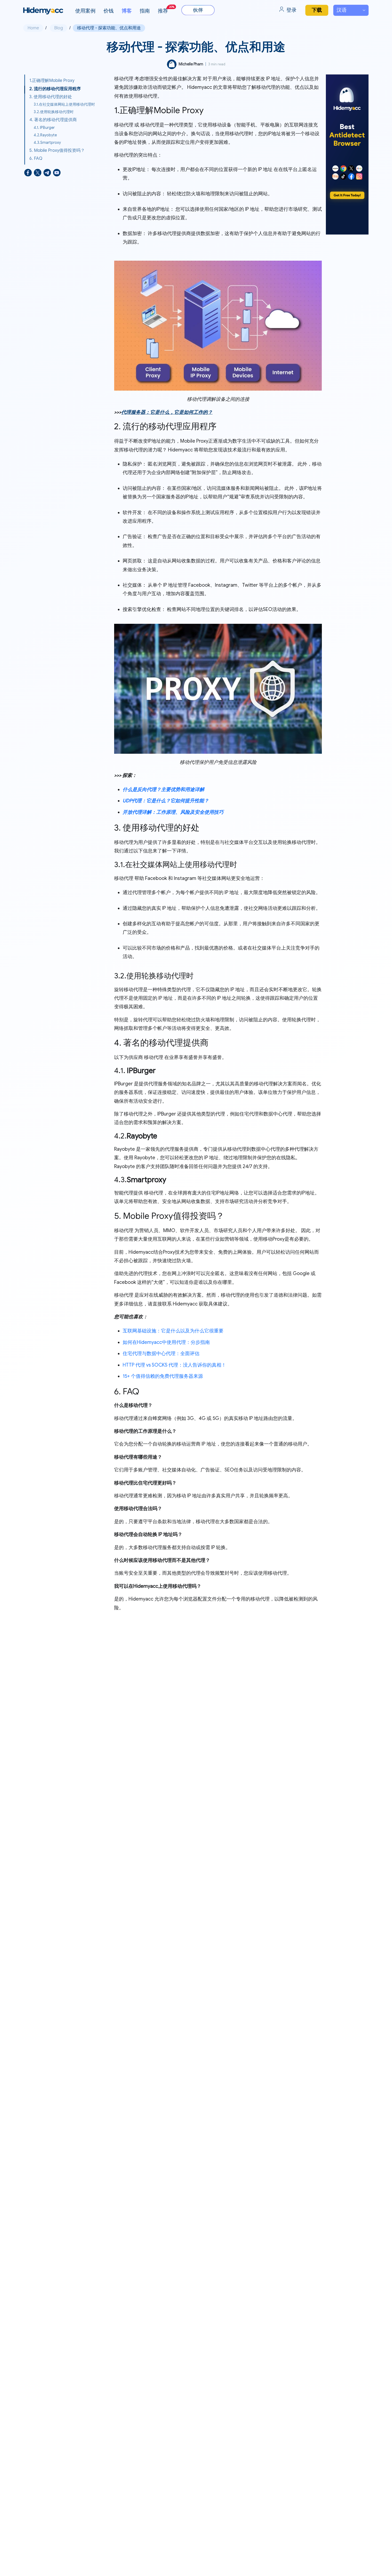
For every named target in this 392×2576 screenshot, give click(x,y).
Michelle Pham (191, 64)
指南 (145, 11)
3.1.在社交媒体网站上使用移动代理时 (64, 104)
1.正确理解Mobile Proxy (52, 81)
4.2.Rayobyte (45, 135)
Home (33, 28)
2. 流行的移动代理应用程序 (55, 89)
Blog (59, 28)
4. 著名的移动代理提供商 (53, 120)
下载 (317, 10)
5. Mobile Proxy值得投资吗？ (57, 150)
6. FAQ (36, 158)
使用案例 (85, 11)
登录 (291, 10)
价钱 (109, 11)
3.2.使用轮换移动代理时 (54, 112)
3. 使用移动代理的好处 (51, 97)
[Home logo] (43, 11)
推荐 (166, 9)
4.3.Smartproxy (47, 142)
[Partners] (198, 10)
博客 (127, 11)
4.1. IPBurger (44, 128)
